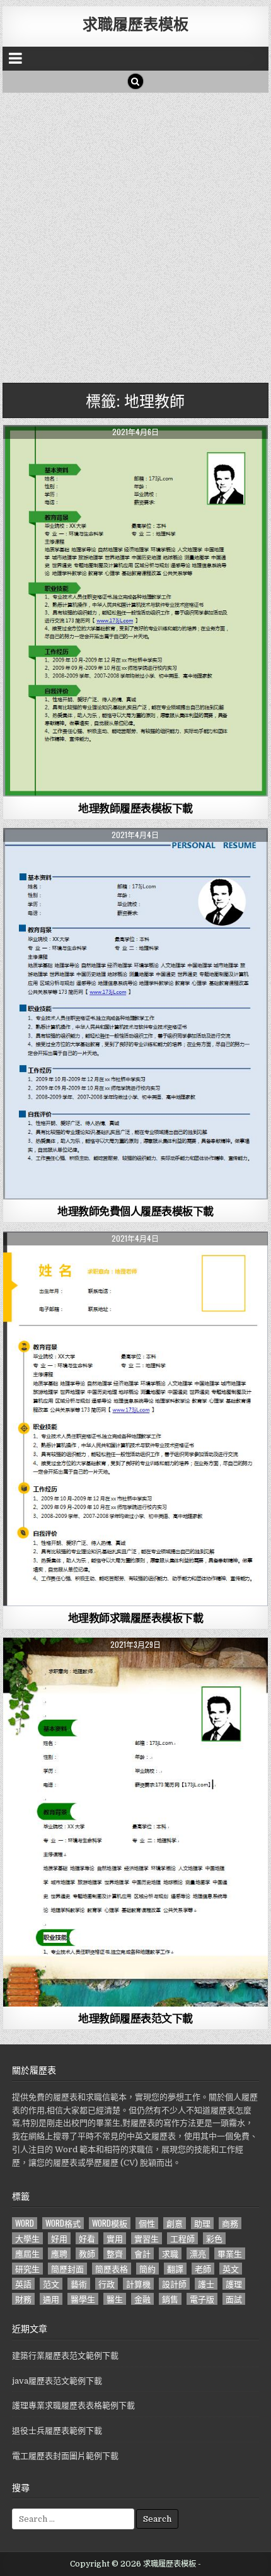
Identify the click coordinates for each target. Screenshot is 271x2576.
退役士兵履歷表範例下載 (57, 2431)
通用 (51, 2299)
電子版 (202, 2299)
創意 (175, 2223)
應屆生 (27, 2253)
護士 (206, 2284)
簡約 (147, 2269)
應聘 (59, 2253)
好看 (87, 2238)
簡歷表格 (112, 2269)
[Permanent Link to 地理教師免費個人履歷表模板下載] (135, 1014)
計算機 (138, 2284)
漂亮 (198, 2253)
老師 (203, 2269)
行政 (107, 2284)
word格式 (63, 2223)
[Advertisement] (135, 235)
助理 (202, 2223)
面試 (234, 2299)
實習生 (147, 2238)
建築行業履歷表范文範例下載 (65, 2356)
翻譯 (175, 2269)
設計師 (174, 2284)
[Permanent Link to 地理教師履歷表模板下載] (135, 611)
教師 (87, 2253)
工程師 (182, 2238)
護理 (234, 2284)
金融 (142, 2299)
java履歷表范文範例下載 (57, 2381)
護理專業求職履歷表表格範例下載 (73, 2405)
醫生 (115, 2299)
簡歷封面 (67, 2269)
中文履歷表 (136, 456)
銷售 (170, 2299)
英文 (231, 2269)
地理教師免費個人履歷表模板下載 (135, 1211)
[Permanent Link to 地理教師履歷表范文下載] (135, 1822)
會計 (142, 2253)
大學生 (27, 2238)
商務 (230, 2223)
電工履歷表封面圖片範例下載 (65, 2456)
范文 (51, 2284)
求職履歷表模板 (135, 23)
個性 (147, 2223)
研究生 (27, 2269)
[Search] (135, 81)
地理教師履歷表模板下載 (135, 808)
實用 (115, 2238)
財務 (23, 2299)
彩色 (214, 2238)
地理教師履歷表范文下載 (135, 2018)
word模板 (110, 2223)
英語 (23, 2284)
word (25, 2223)
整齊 (115, 2253)
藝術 (79, 2284)
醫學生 (83, 2299)
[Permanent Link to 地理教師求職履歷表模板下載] (135, 1419)
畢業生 (230, 2253)
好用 (59, 2238)
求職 (170, 2253)
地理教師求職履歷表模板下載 (136, 1617)
